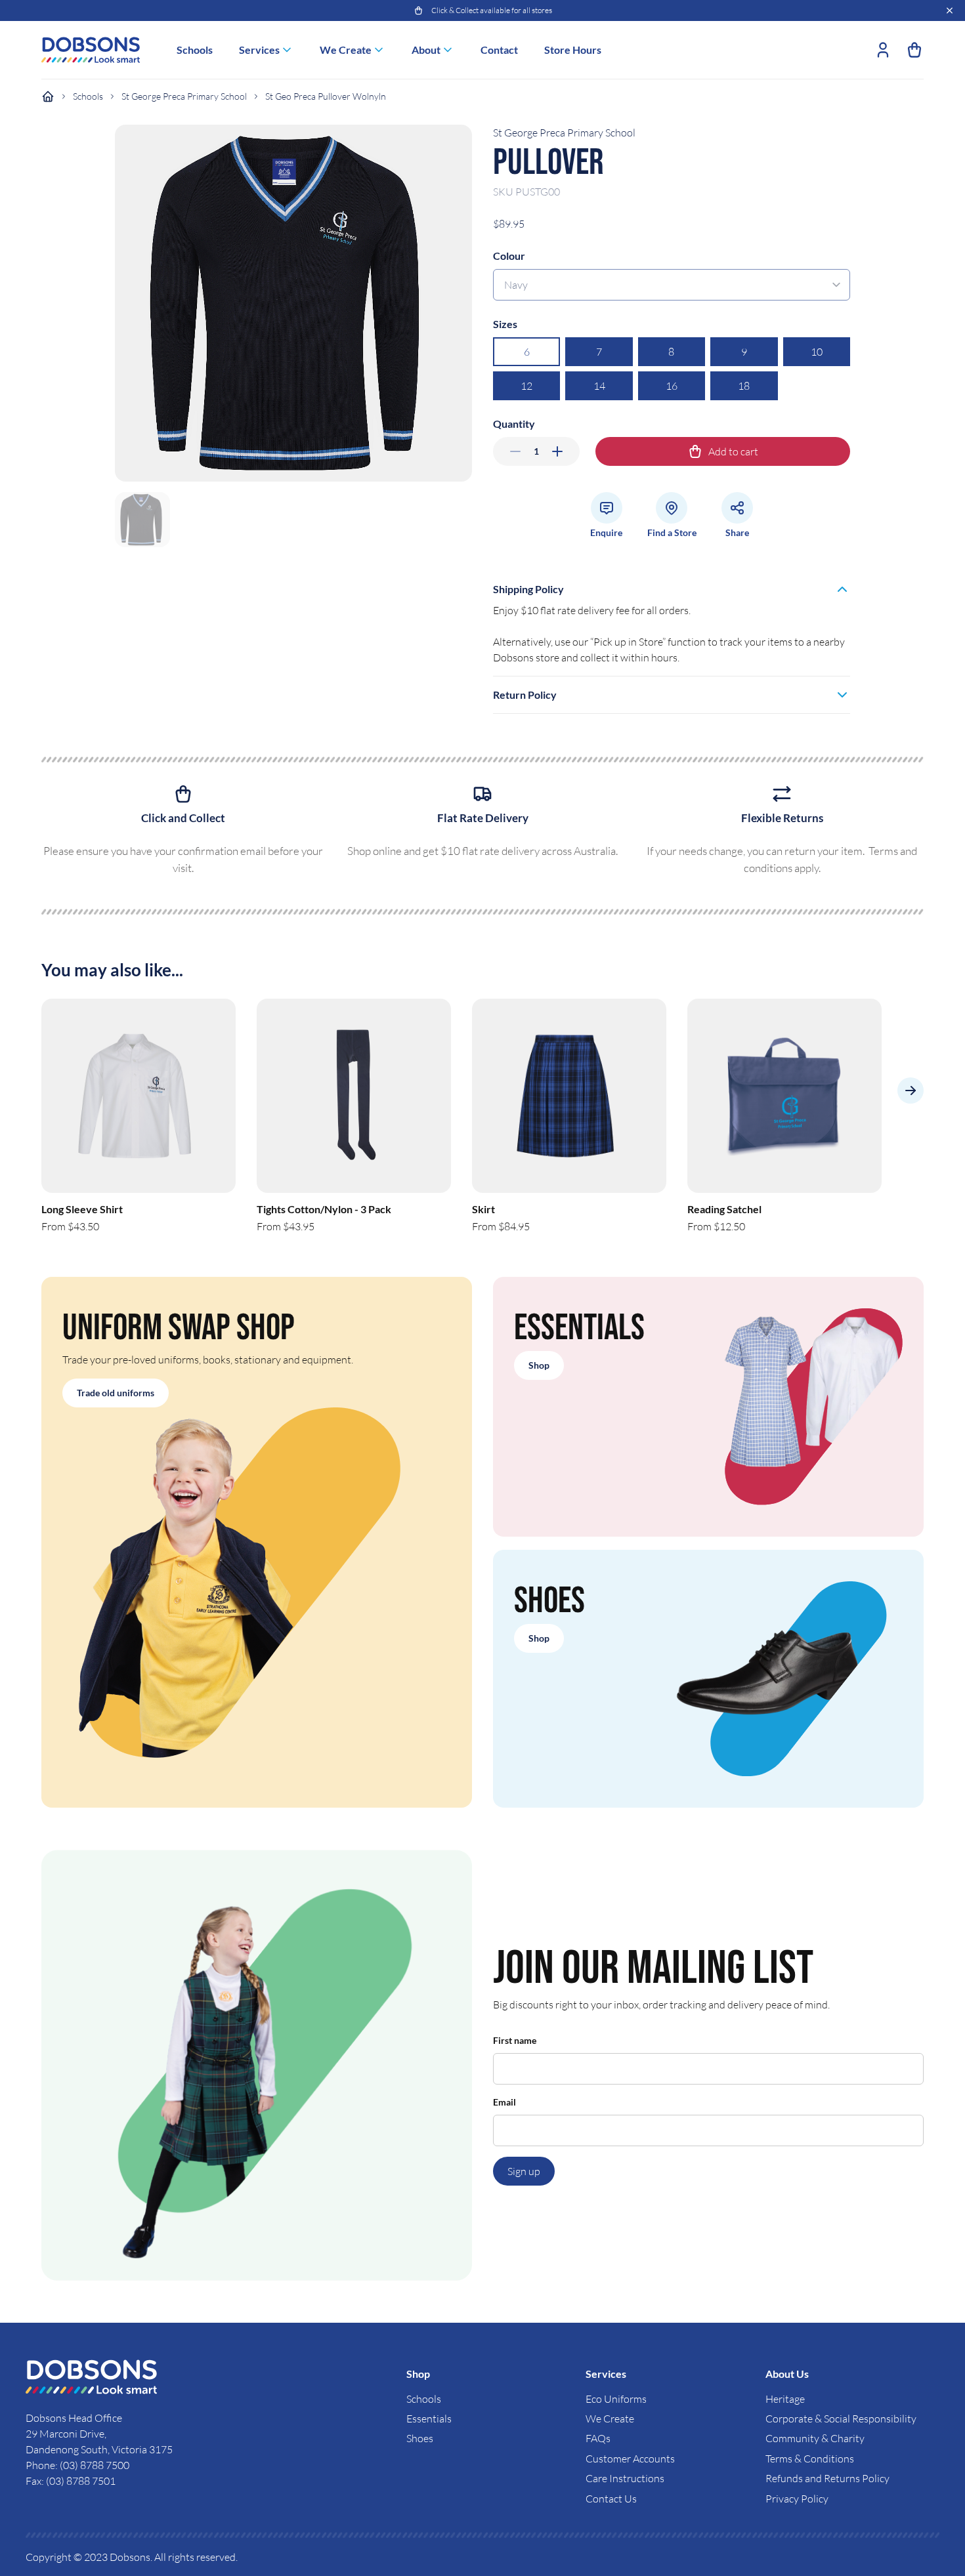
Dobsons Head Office (75, 2418)
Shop (539, 1365)
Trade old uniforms (116, 1393)
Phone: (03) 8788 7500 (77, 2465)
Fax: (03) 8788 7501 (71, 2481)
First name (515, 2040)
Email (504, 2102)
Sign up (524, 2171)
